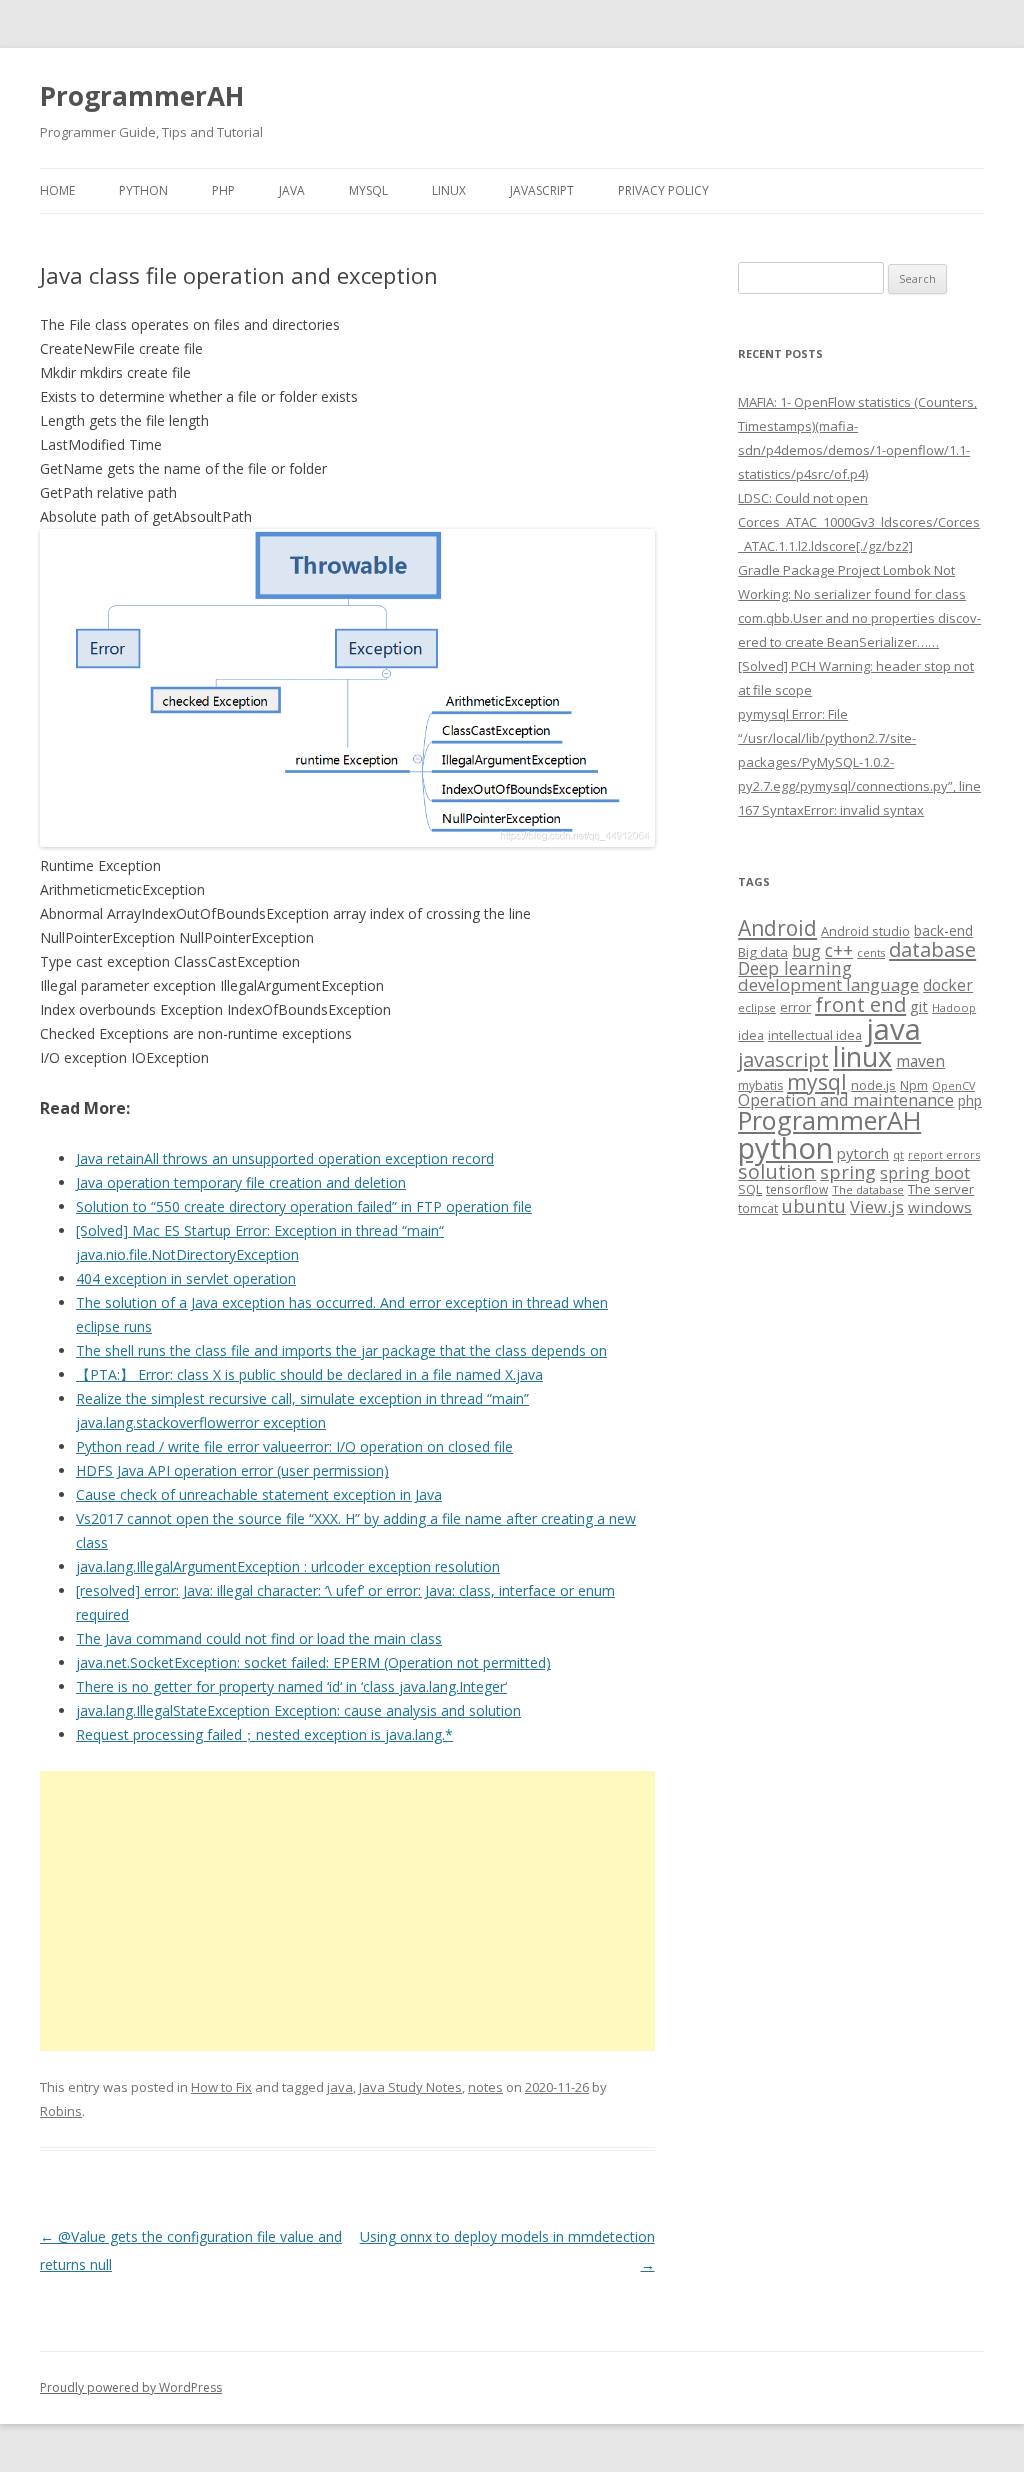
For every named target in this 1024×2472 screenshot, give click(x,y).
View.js (877, 1206)
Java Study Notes (410, 2087)
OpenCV (953, 1086)
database (932, 949)
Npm (914, 1085)
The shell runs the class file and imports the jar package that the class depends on (341, 1350)
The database (868, 1189)
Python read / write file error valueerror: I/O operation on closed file (294, 1446)
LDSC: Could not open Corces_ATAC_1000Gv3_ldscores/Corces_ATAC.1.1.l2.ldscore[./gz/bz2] (859, 522)
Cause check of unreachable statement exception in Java (259, 1494)
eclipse (757, 1007)
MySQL (368, 190)
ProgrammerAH (142, 96)
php (970, 1100)
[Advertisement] (347, 1911)
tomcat (758, 1208)
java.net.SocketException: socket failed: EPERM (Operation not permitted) (313, 1662)
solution (777, 1171)
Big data (763, 952)
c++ (839, 950)
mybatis (760, 1085)
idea (751, 1035)
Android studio (865, 931)
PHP (223, 190)
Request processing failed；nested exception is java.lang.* (264, 1734)
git (919, 1006)
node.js (873, 1085)
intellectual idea (815, 1035)
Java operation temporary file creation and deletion (241, 1182)
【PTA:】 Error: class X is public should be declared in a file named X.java (309, 1374)
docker (948, 985)
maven (920, 1061)
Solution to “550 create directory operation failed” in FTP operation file (304, 1206)
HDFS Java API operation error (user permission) (232, 1470)
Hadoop (954, 1007)
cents (871, 952)
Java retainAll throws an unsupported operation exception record (285, 1158)
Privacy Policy (663, 190)
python (785, 1147)
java (340, 2087)
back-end (943, 930)
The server (941, 1189)
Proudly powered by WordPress (131, 2387)
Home (57, 190)
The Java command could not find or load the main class (259, 1638)
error (795, 1007)
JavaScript (542, 190)
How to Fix (221, 2087)
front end (860, 1004)
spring (848, 1171)
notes (485, 2087)
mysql (817, 1081)
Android (777, 928)
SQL (750, 1189)
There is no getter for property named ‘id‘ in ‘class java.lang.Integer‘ (291, 1686)
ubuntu (814, 1205)
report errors (944, 1154)
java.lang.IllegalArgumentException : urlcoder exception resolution (288, 1566)
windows (940, 1207)
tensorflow (797, 1189)
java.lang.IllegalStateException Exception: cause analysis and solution (298, 1710)
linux (862, 1056)
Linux (449, 190)
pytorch (863, 1153)
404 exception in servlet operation (186, 1278)
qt (898, 1154)
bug (806, 951)
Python (143, 190)
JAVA (292, 190)
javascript (783, 1059)
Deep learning (795, 968)
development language (828, 984)
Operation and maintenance (846, 1100)
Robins (61, 2111)
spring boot (925, 1173)
